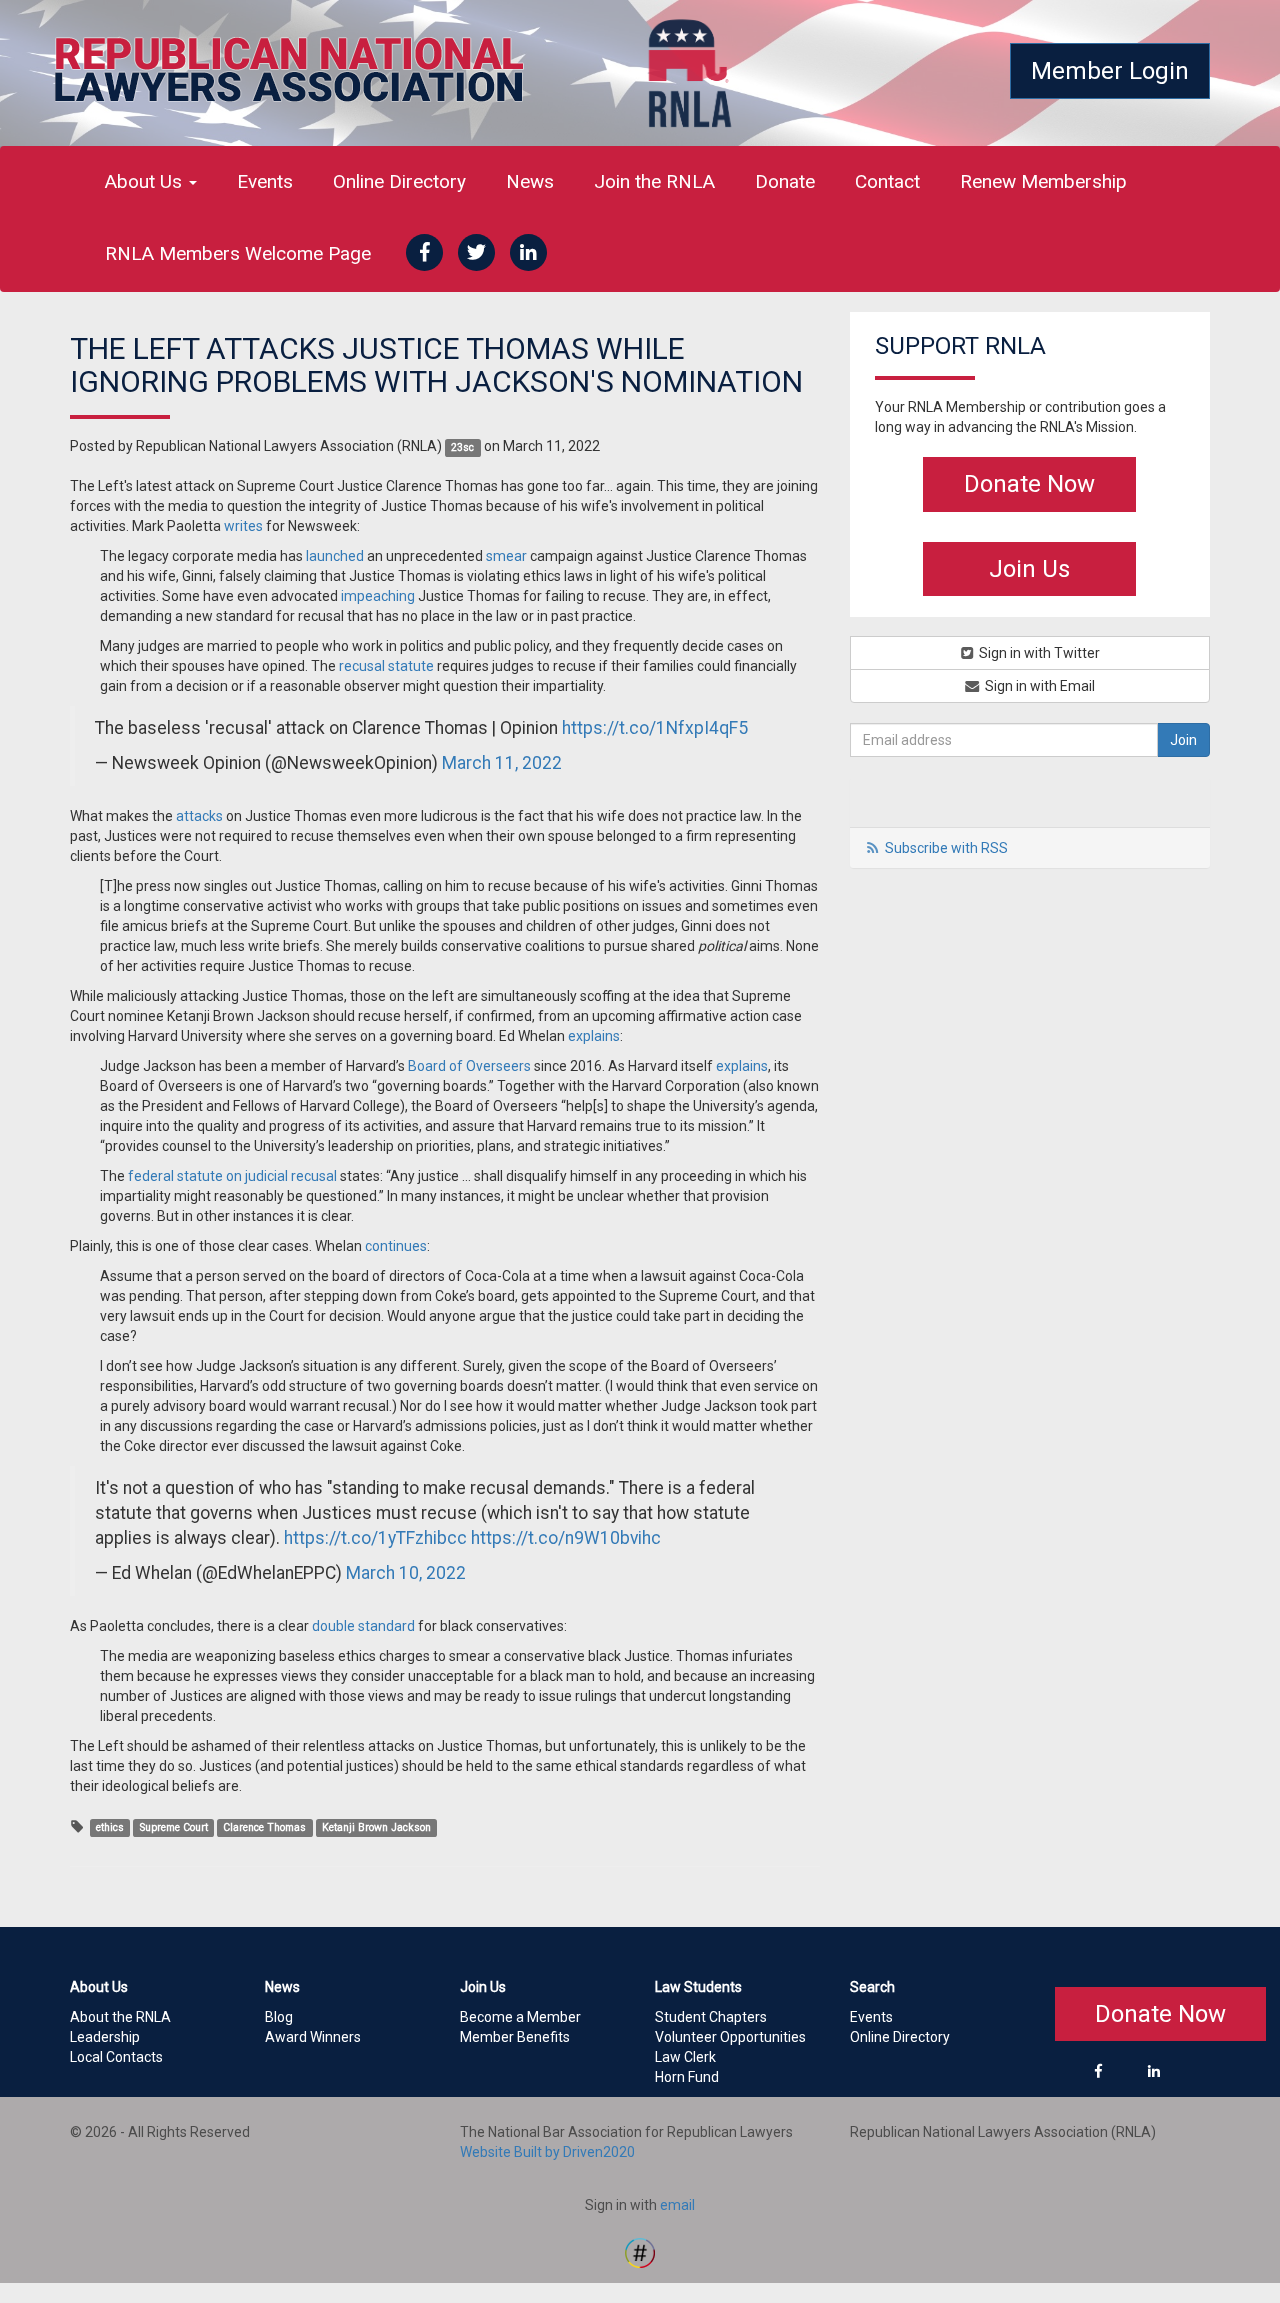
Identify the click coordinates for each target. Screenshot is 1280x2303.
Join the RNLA (654, 181)
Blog (279, 2017)
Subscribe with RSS (946, 848)
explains (594, 1036)
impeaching (378, 596)
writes (243, 526)
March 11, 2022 (502, 763)
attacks (199, 816)
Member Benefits (515, 2037)
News (530, 181)
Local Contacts (116, 2057)
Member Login (1110, 71)
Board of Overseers (469, 1066)
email (677, 2205)
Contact (887, 181)
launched (335, 556)
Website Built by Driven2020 (547, 2152)
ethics (110, 1827)
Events (265, 181)
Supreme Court (174, 1827)
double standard (363, 1626)
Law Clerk (685, 2057)
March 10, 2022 (406, 1573)
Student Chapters (711, 2017)
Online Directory (399, 181)
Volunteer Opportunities (730, 2037)
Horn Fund (687, 2077)
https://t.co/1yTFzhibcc (375, 1538)
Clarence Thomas (264, 1827)
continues (396, 1246)
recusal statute (386, 666)
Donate (785, 181)
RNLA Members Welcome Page (238, 253)
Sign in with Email (1038, 686)
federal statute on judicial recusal (232, 1176)
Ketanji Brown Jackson (376, 1827)
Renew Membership (1043, 181)
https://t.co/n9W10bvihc (566, 1538)
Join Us (1029, 569)
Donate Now (1029, 484)
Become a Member (520, 2017)
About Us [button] (146, 181)
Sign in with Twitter (1038, 653)
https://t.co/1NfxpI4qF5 (655, 728)
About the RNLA (120, 2017)
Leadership (105, 2037)
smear (506, 556)
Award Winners (313, 2037)
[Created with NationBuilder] (640, 2251)
